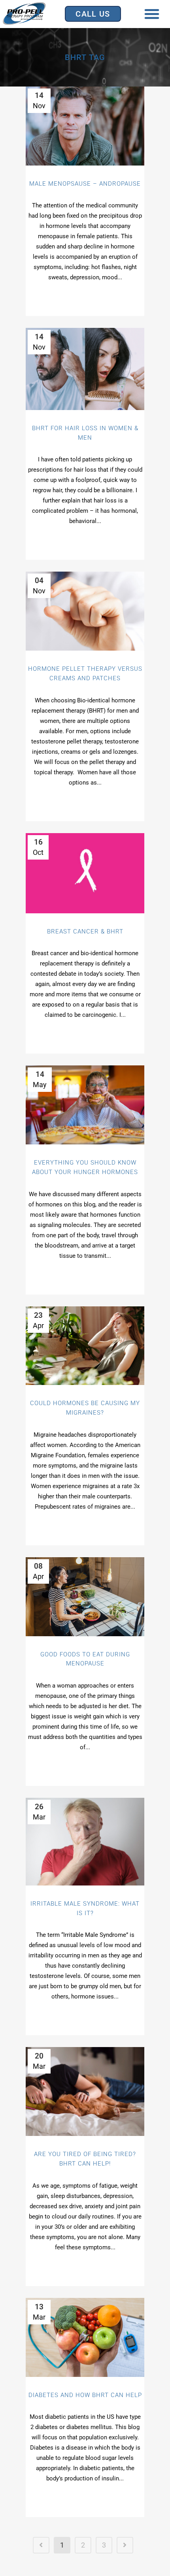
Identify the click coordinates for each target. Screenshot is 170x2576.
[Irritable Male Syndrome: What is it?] (85, 1842)
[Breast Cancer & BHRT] (85, 873)
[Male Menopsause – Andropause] (85, 126)
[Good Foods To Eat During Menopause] (85, 1597)
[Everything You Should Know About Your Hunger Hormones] (85, 1105)
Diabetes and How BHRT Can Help (85, 2395)
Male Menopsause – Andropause (85, 184)
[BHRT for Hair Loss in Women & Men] (85, 369)
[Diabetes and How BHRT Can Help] (85, 2337)
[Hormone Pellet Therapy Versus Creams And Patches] (85, 611)
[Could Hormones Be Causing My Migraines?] (85, 1346)
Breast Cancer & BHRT (85, 931)
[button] (152, 14)
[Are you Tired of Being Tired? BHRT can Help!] (85, 2091)
